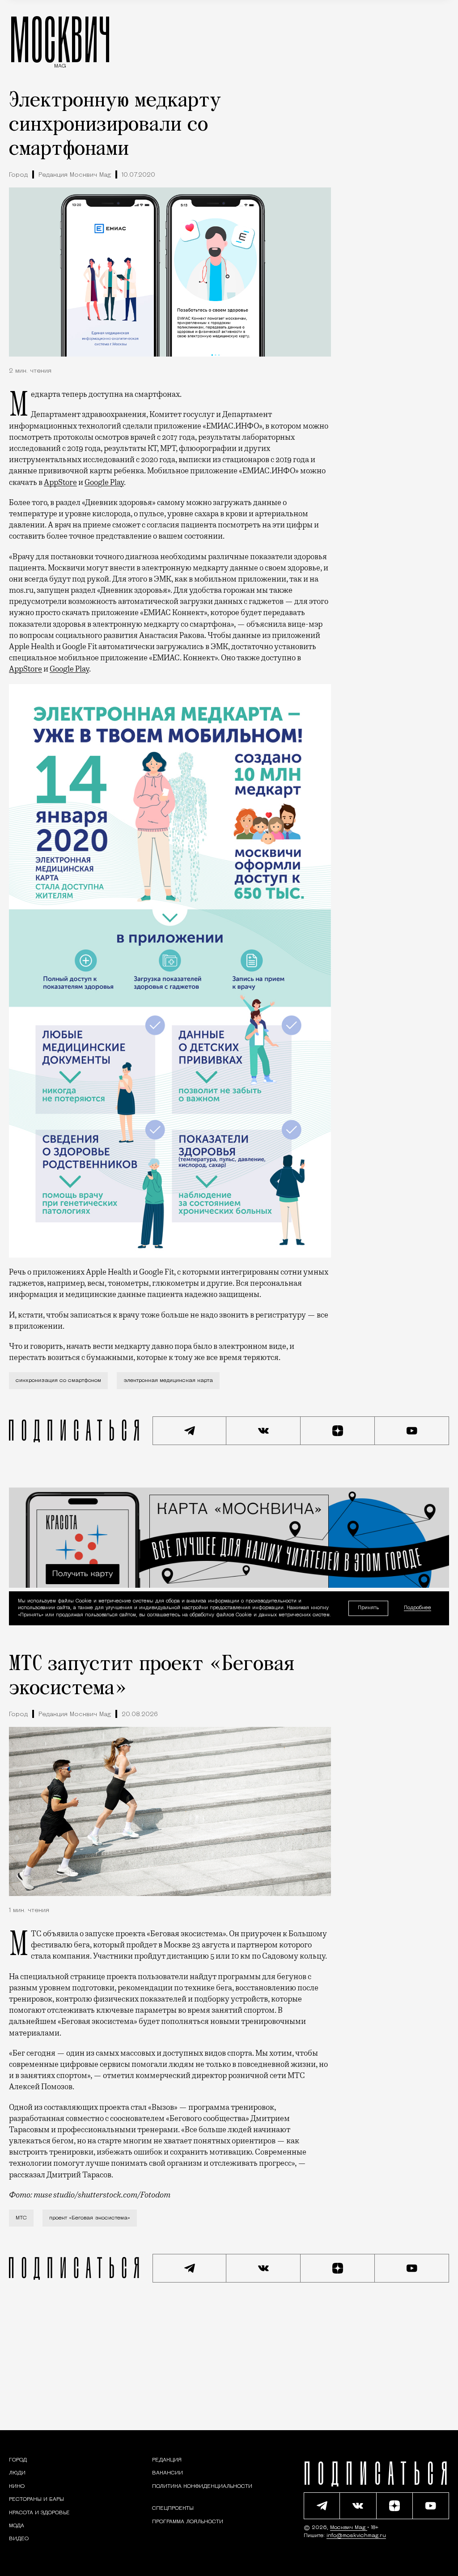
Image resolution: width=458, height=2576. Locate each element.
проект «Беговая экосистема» (90, 2218)
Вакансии (168, 2473)
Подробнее (418, 1608)
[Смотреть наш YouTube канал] (412, 1431)
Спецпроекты (173, 2508)
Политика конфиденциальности (202, 2487)
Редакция (167, 2460)
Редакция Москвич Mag (75, 175)
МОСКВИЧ (60, 39)
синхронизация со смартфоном (58, 1381)
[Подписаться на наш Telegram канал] (190, 1431)
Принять (368, 1608)
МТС (21, 2218)
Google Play (104, 482)
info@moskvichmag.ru (356, 2536)
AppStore (60, 482)
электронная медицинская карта (168, 1381)
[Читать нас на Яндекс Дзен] (338, 1431)
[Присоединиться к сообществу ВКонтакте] (263, 1431)
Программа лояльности (188, 2522)
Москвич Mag (349, 2528)
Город (18, 175)
